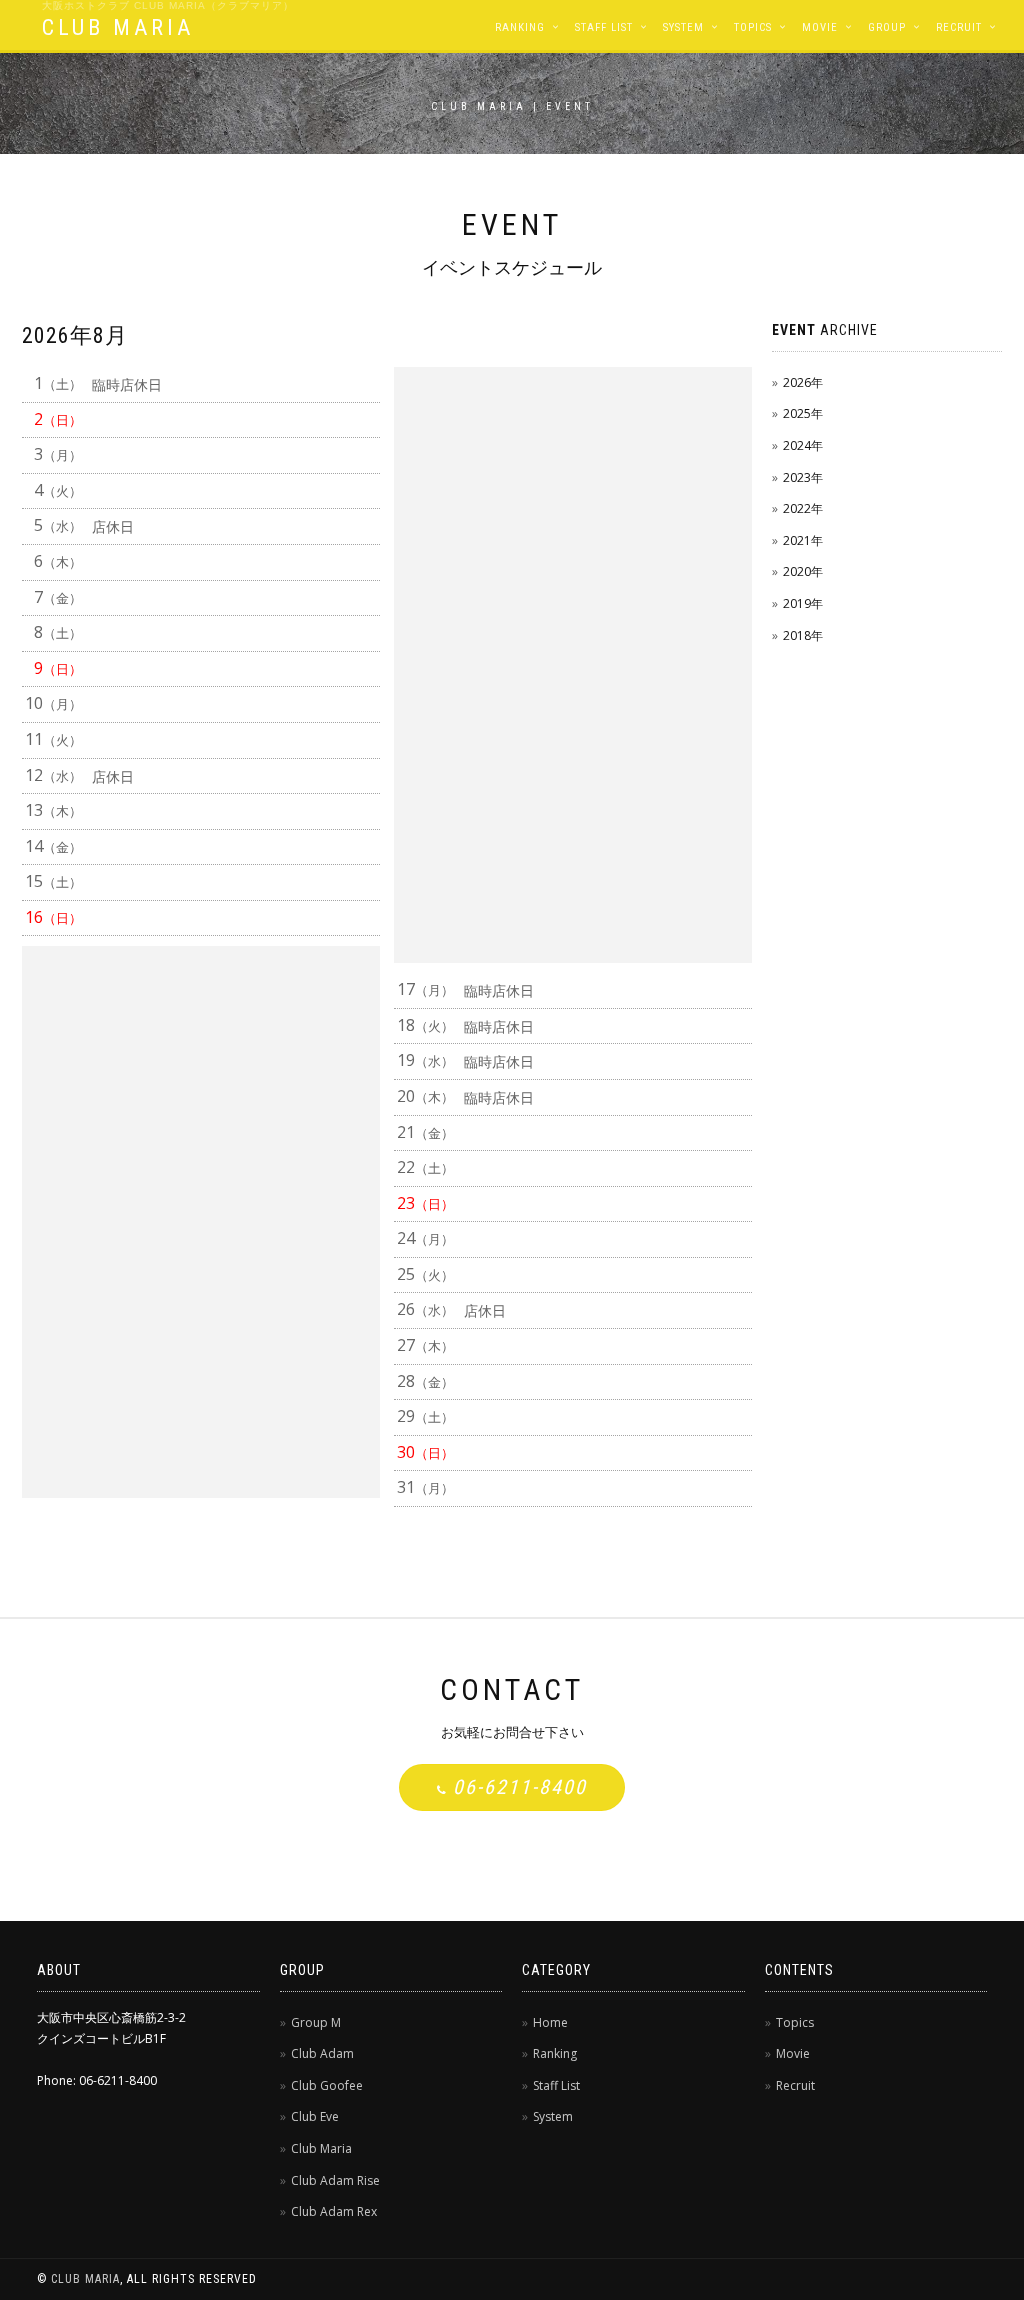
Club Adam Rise (335, 2180)
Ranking (520, 27)
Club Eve (315, 2116)
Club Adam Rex (334, 2211)
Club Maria (321, 2148)
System (683, 27)
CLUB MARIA (118, 27)
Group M (316, 2022)
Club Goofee (327, 2085)
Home (550, 2022)
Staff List (604, 27)
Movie (820, 27)
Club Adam (322, 2053)
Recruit (959, 27)
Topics (753, 27)
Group (887, 27)
